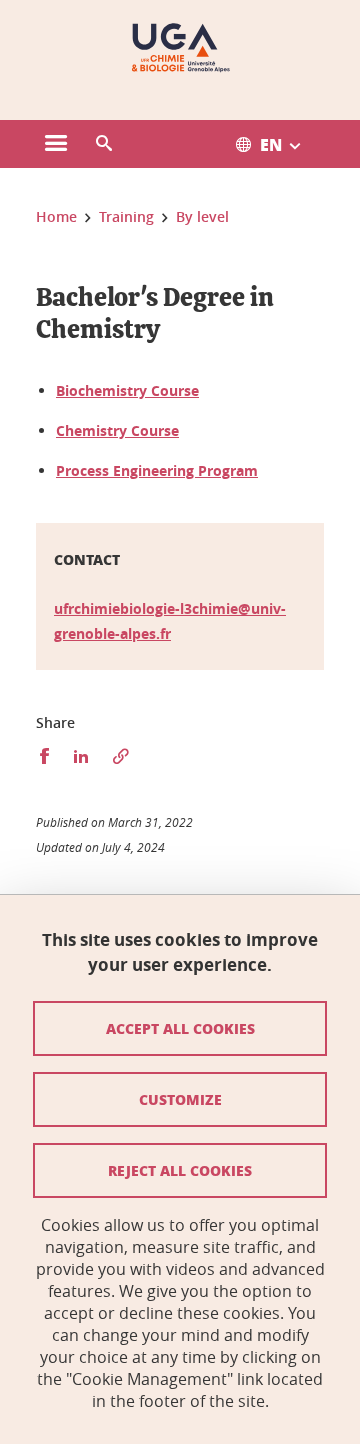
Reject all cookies (180, 1170)
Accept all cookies (180, 1028)
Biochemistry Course (127, 390)
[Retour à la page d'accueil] (180, 48)
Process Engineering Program (157, 470)
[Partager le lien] (121, 756)
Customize (180, 1099)
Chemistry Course (117, 430)
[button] (104, 144)
